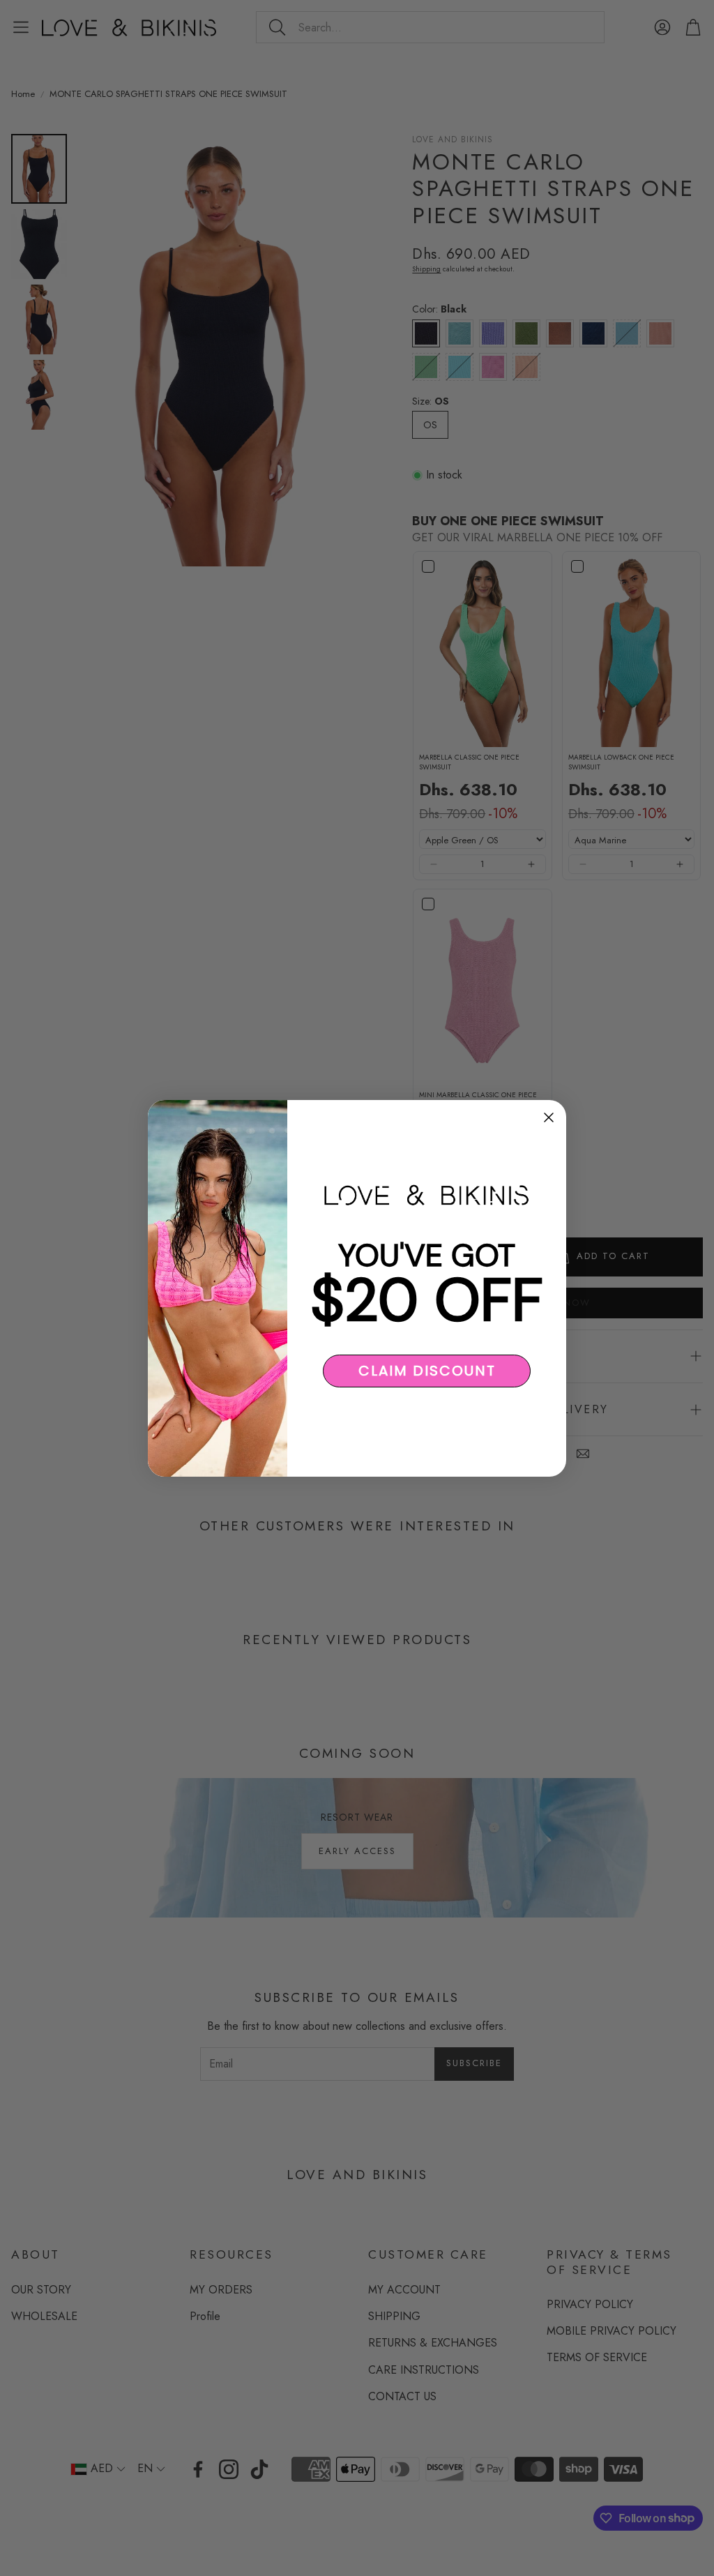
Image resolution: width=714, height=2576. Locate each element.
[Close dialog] (549, 1117)
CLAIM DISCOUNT (427, 1371)
